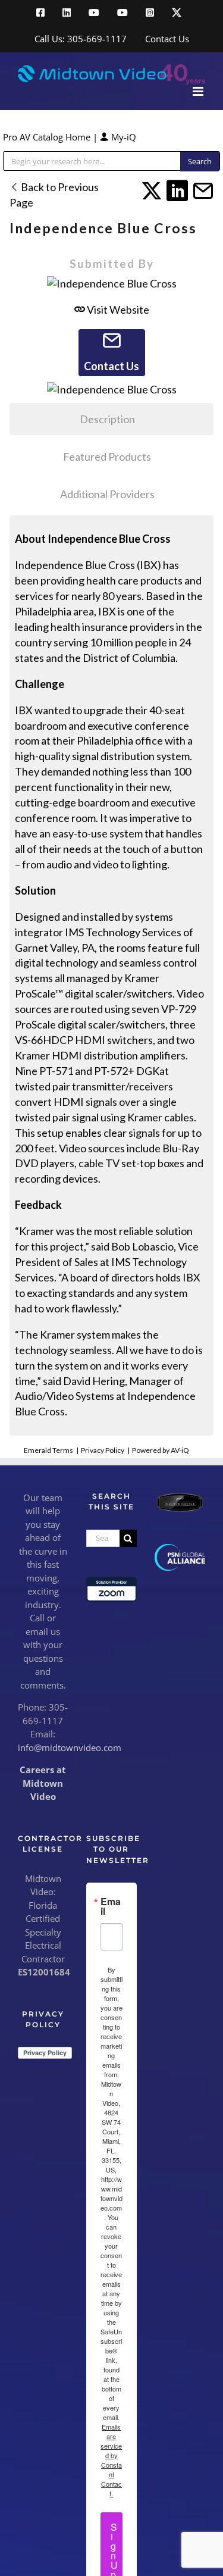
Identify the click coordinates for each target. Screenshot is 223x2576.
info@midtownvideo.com (70, 1747)
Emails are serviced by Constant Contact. (111, 2460)
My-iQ (123, 137)
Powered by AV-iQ (161, 1450)
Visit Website (117, 310)
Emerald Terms (48, 1450)
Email (111, 1906)
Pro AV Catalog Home (48, 137)
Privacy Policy (103, 1450)
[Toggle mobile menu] (199, 91)
